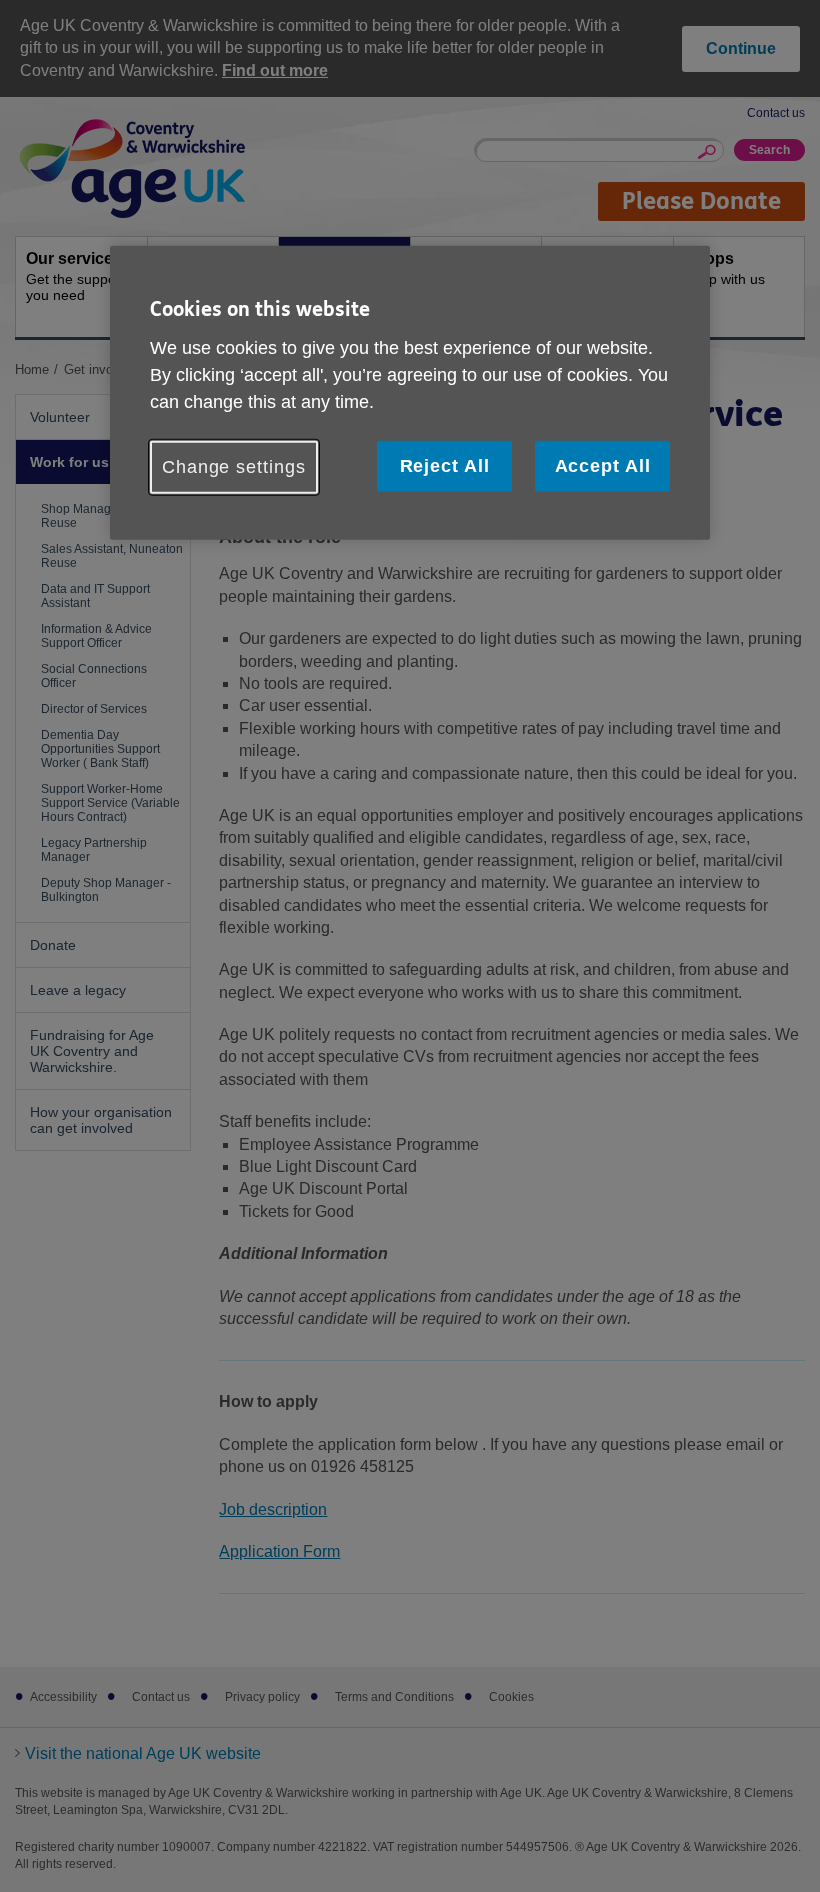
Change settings (234, 466)
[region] (410, 393)
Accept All (603, 465)
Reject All (445, 465)
